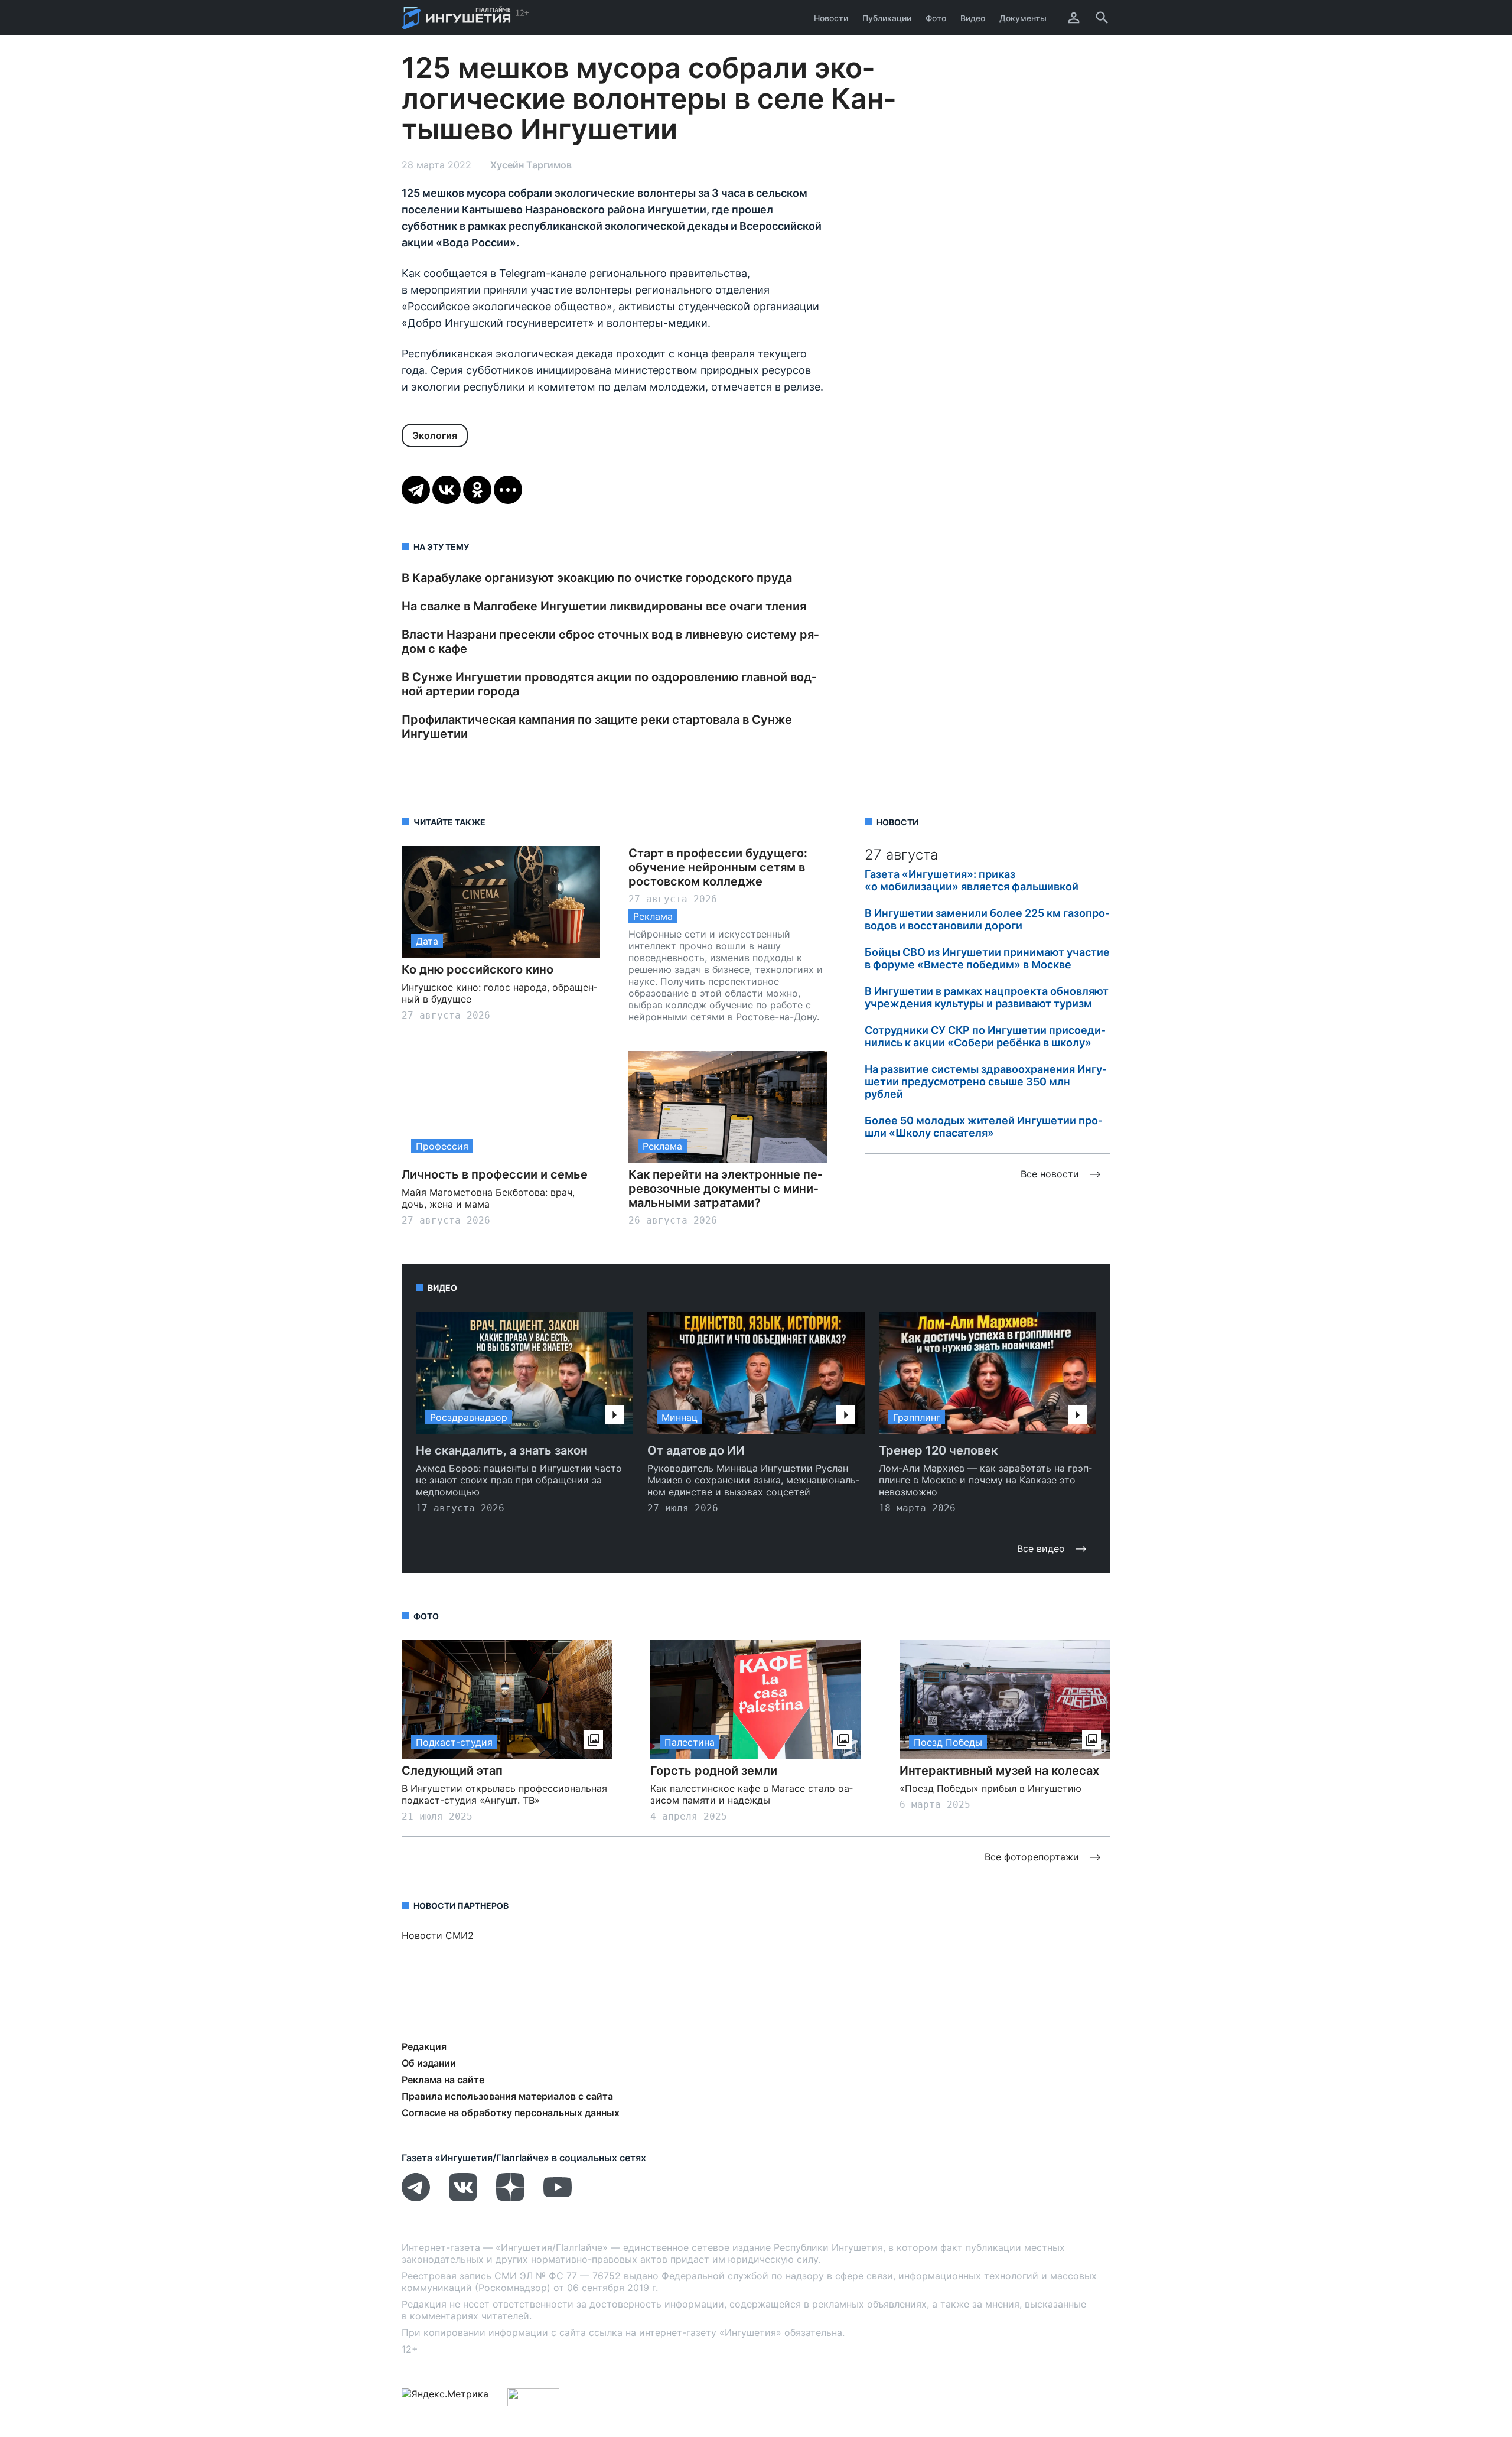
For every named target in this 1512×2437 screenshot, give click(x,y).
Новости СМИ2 (438, 1935)
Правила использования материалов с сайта (507, 2096)
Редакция (424, 2046)
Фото (936, 18)
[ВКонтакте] (447, 490)
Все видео (1041, 1548)
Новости (831, 18)
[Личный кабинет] (1074, 18)
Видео (973, 18)
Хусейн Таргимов (531, 165)
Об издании (429, 2063)
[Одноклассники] (477, 490)
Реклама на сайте (443, 2080)
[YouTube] (558, 2198)
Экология (435, 435)
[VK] (463, 2198)
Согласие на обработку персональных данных (511, 2113)
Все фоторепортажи (1032, 1857)
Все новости (1050, 1174)
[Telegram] (416, 490)
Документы (1023, 18)
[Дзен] (510, 2198)
